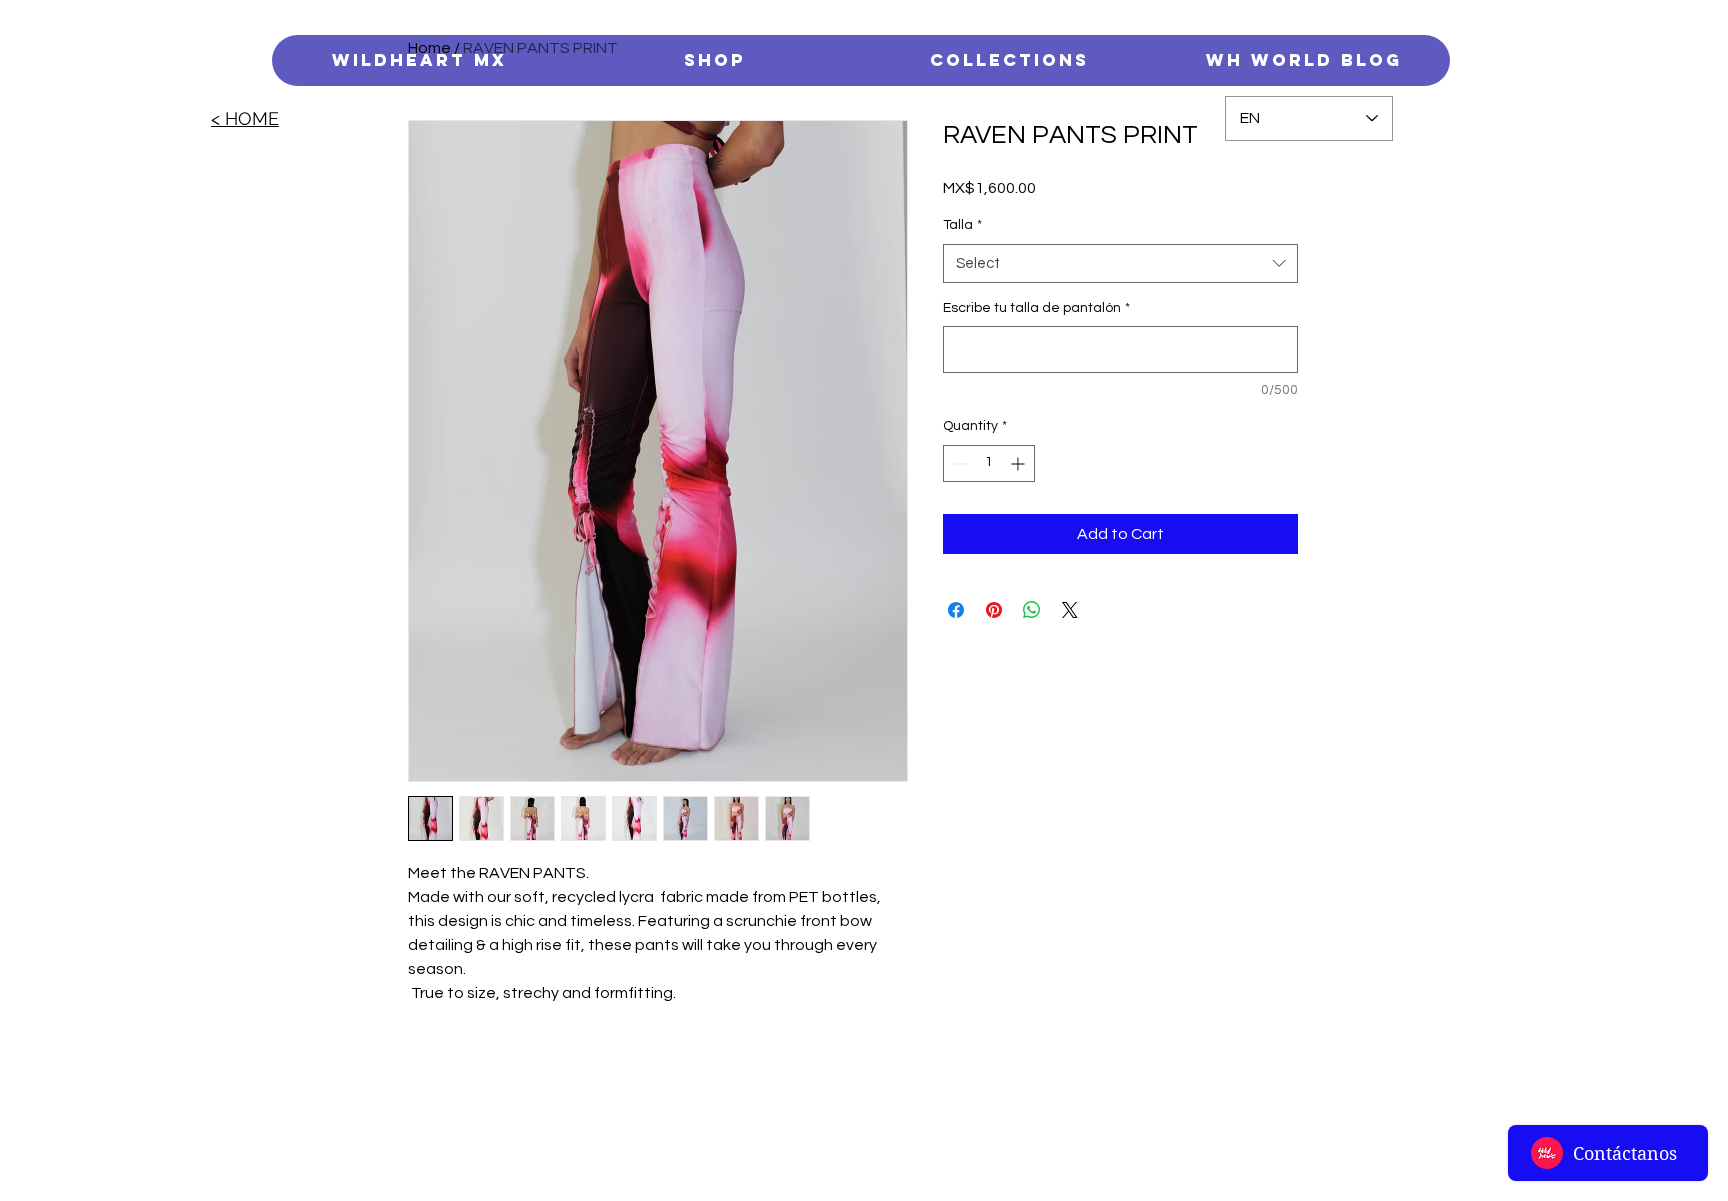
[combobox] (1120, 263)
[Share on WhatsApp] (1032, 610)
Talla (962, 225)
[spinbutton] (989, 463)
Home (429, 48)
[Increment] (1019, 463)
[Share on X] (1070, 610)
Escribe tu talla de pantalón (1036, 308)
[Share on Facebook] (956, 610)
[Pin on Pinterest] (994, 610)
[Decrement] (958, 463)
